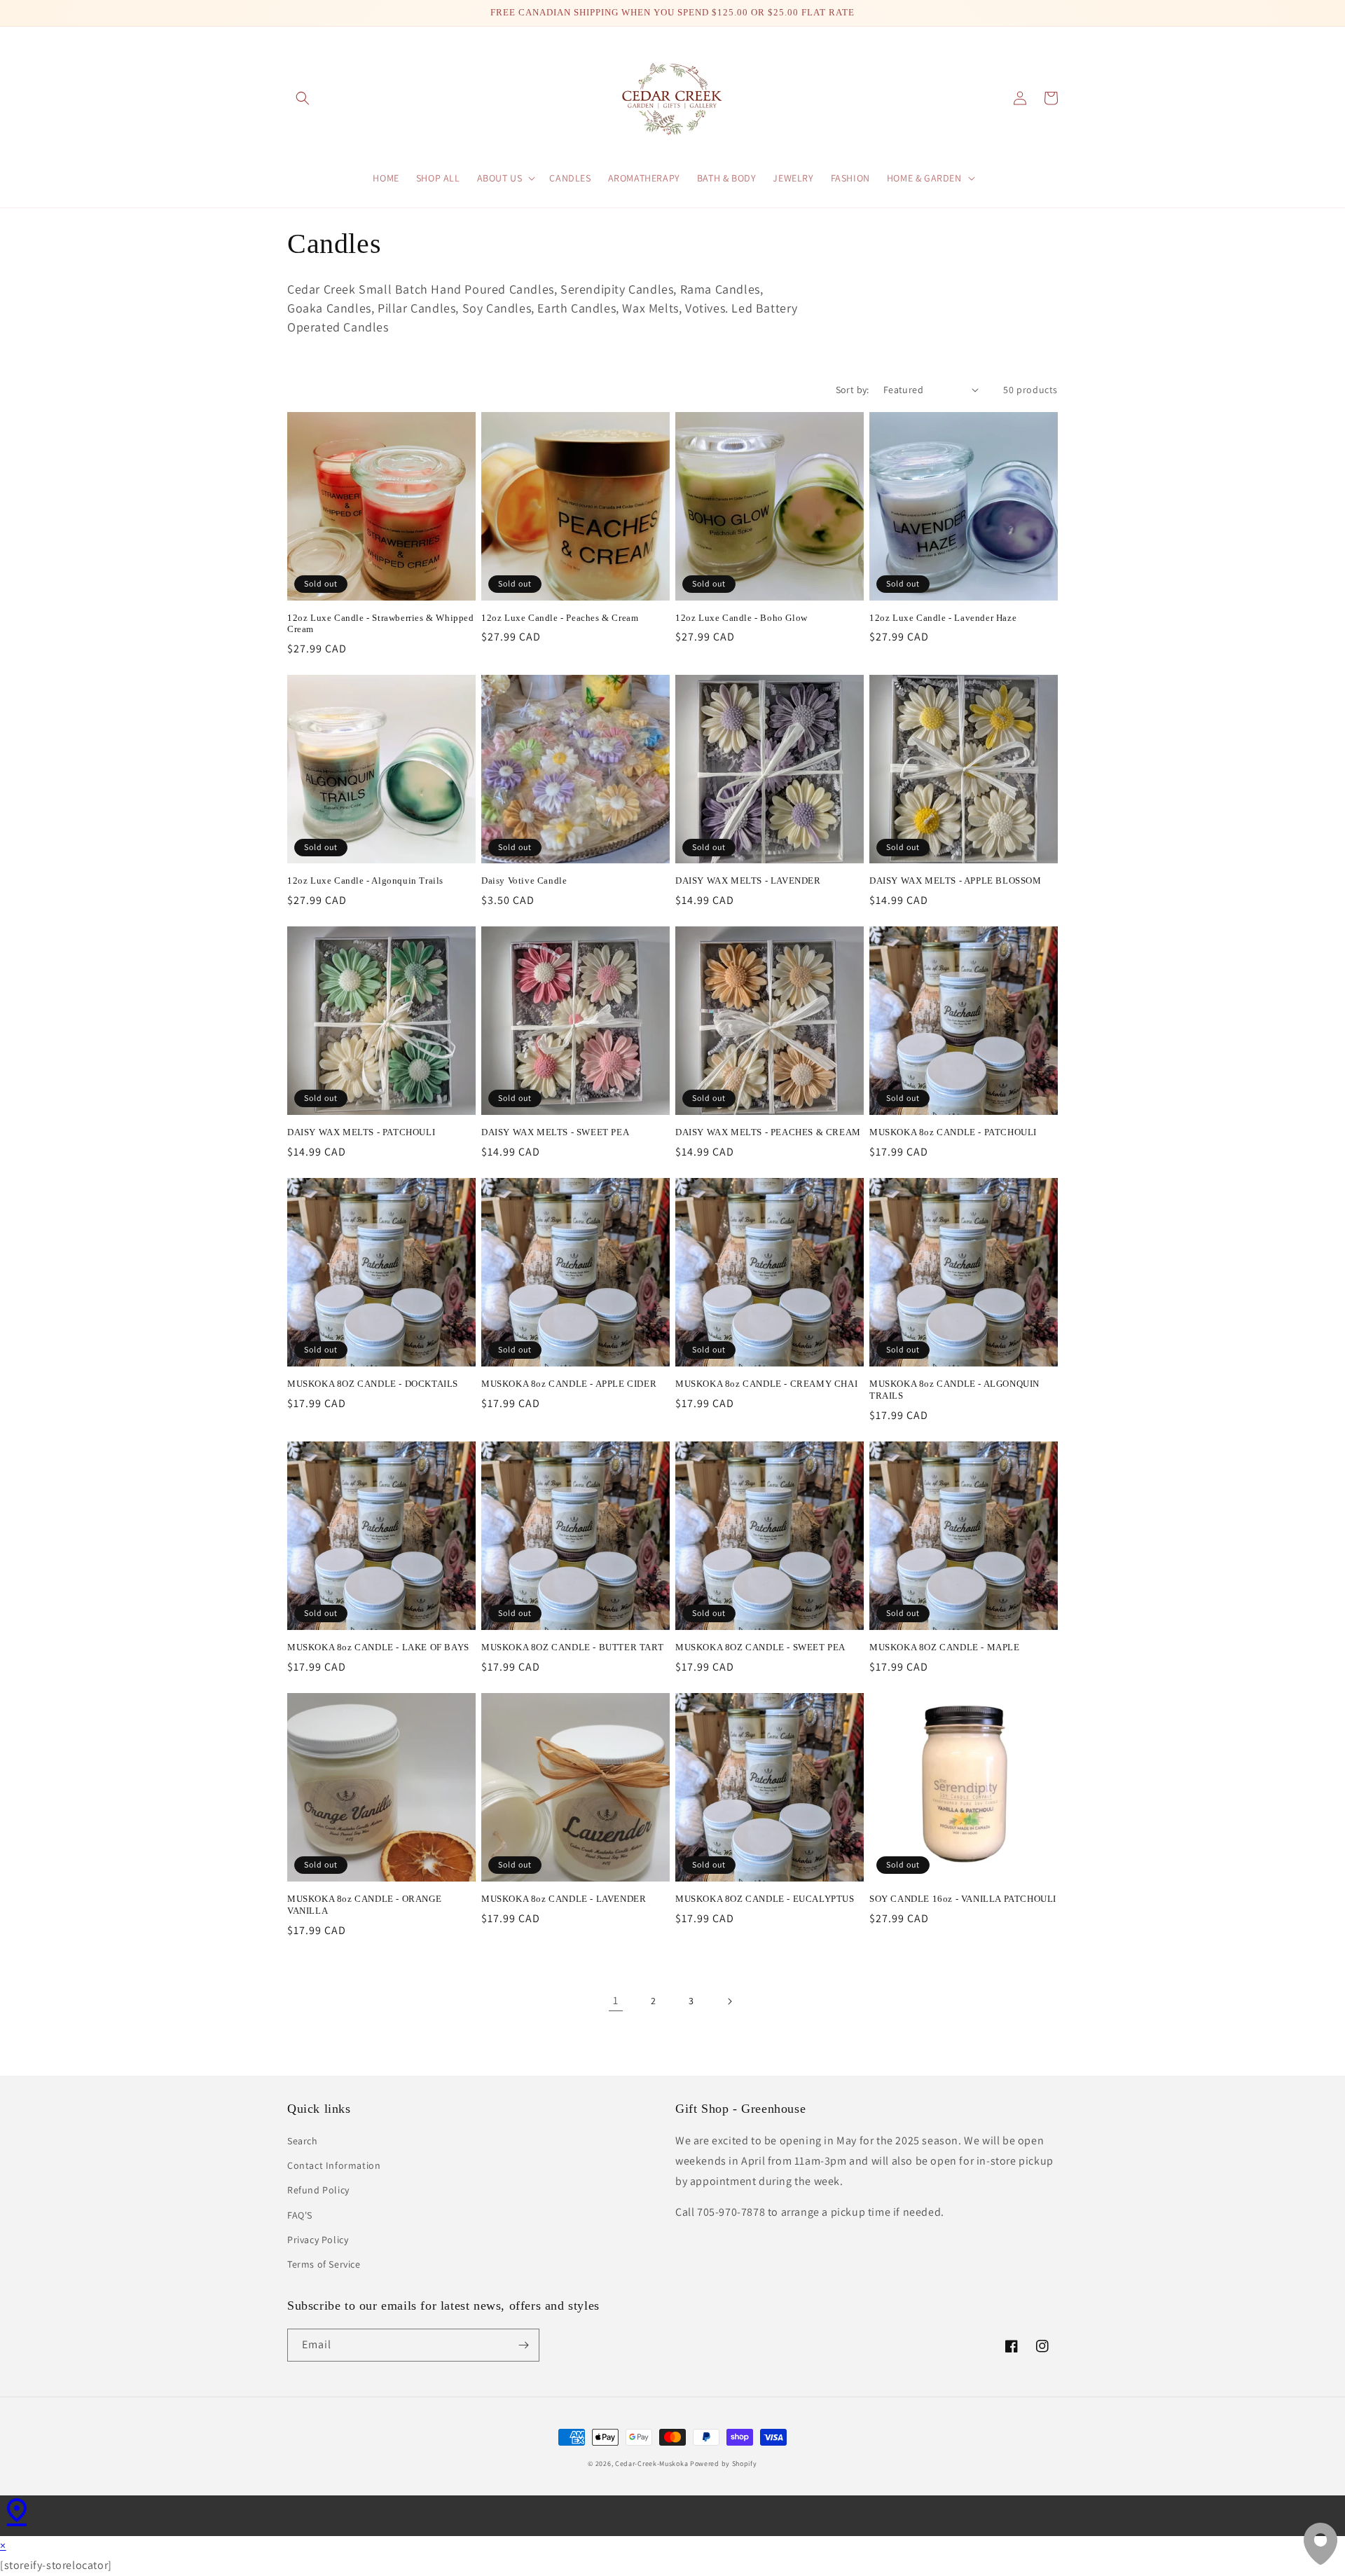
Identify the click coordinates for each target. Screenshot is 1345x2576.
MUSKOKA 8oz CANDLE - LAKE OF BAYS (378, 1647)
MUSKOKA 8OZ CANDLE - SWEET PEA (760, 1647)
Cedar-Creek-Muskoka (651, 2464)
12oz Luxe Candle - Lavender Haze (943, 618)
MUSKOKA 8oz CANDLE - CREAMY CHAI (766, 1384)
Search (303, 2141)
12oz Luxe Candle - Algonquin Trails (365, 881)
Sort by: (853, 390)
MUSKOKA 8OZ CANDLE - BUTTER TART (572, 1647)
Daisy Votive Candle (524, 881)
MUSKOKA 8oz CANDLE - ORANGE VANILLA (364, 1905)
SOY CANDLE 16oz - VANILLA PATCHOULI (963, 1899)
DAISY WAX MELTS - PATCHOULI (361, 1132)
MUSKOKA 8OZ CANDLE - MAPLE (945, 1647)
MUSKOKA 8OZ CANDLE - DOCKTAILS (373, 1384)
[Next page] (729, 2001)
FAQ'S (300, 2215)
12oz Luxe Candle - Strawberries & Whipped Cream (381, 624)
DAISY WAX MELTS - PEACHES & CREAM (768, 1132)
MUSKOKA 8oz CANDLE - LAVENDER (564, 1899)
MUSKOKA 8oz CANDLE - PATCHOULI (953, 1132)
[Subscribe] (523, 2345)
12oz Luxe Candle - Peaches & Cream (560, 618)
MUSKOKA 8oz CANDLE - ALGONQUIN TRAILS (954, 1390)
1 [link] (616, 2000)
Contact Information (334, 2165)
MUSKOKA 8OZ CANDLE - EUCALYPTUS (765, 1899)
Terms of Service (324, 2264)
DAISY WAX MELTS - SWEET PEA (555, 1132)
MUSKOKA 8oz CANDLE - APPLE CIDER (569, 1384)
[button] (303, 98)
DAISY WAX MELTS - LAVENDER (748, 881)
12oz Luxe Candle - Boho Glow (742, 618)
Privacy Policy (318, 2240)
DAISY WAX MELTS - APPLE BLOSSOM (956, 881)
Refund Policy (318, 2190)
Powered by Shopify (724, 2464)
